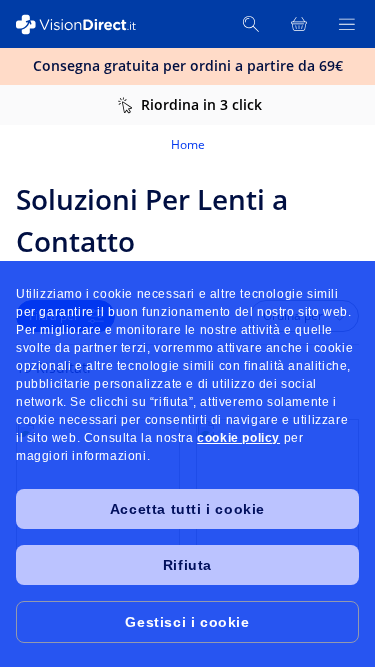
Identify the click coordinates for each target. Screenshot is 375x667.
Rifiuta (187, 565)
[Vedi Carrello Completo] (299, 24)
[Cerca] (251, 24)
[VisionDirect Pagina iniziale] (88, 24)
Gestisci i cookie (187, 622)
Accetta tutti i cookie (187, 509)
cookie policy (238, 438)
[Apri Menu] (347, 24)
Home (188, 144)
